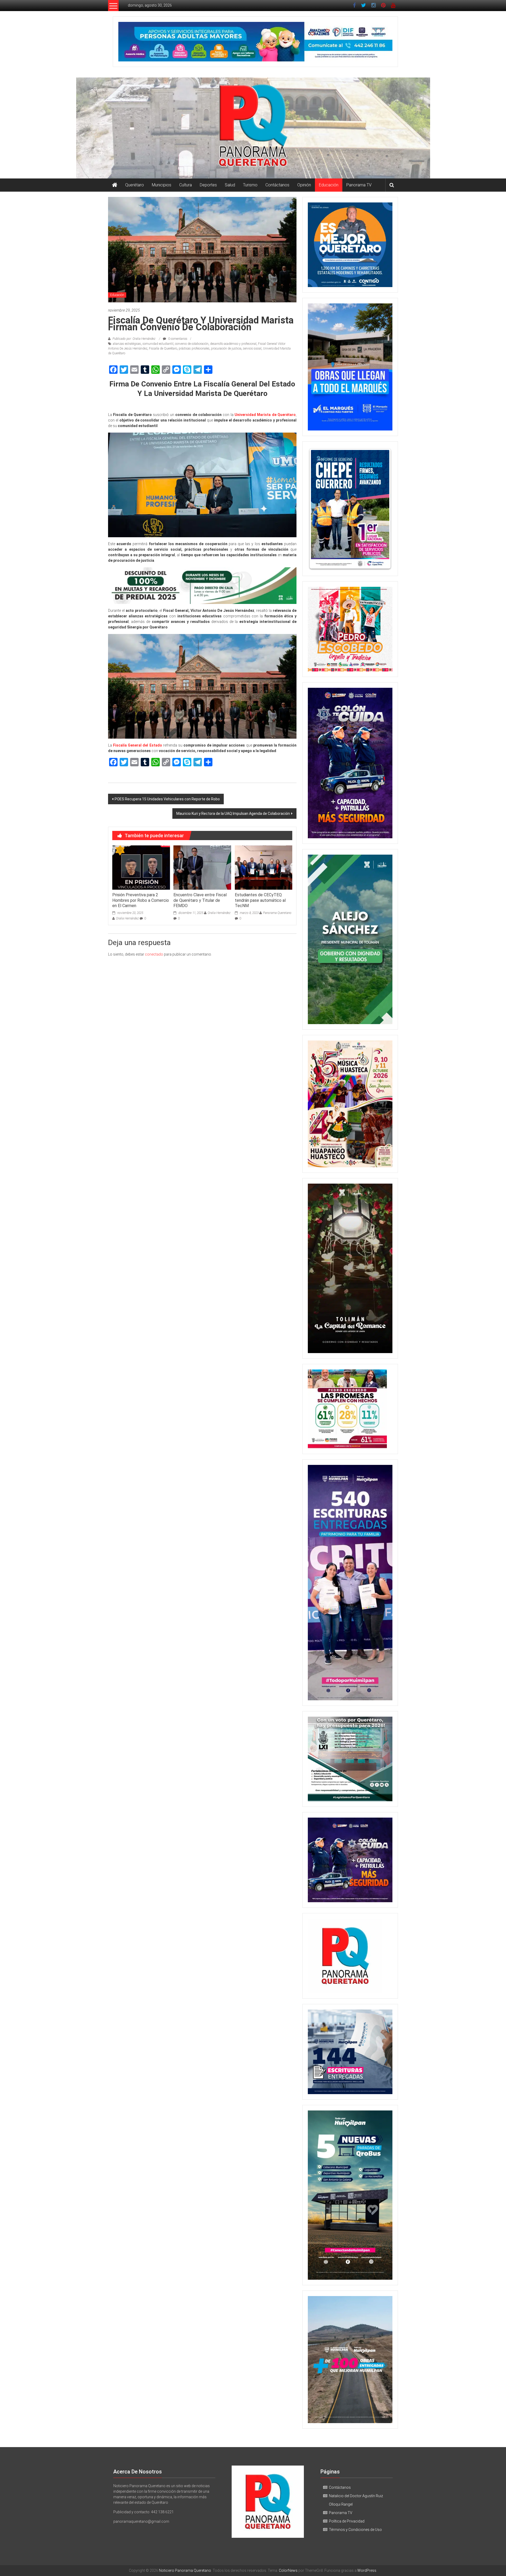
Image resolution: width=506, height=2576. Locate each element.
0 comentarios (177, 339)
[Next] (381, 509)
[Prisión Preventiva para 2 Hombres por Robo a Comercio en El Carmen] (141, 867)
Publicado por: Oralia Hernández (134, 339)
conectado (154, 954)
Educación (329, 185)
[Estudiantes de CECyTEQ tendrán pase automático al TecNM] (264, 867)
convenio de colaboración (192, 344)
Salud (230, 185)
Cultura (186, 185)
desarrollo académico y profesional (233, 344)
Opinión (304, 185)
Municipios (162, 185)
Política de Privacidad (347, 2521)
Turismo (250, 185)
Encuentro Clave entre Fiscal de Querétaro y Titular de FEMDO (200, 900)
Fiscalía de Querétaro (163, 348)
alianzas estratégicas (127, 344)
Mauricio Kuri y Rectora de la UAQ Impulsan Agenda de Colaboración (233, 814)
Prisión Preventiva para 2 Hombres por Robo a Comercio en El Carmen (141, 900)
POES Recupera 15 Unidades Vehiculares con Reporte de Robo (167, 799)
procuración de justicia (226, 348)
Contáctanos (277, 185)
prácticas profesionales (194, 348)
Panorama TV (359, 185)
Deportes (208, 185)
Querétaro (135, 185)
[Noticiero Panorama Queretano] (253, 128)
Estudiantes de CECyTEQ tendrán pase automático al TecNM (260, 900)
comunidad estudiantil (158, 344)
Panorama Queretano (277, 913)
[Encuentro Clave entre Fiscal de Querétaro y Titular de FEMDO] (202, 867)
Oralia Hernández (127, 918)
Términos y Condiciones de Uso (355, 2530)
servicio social (252, 348)
